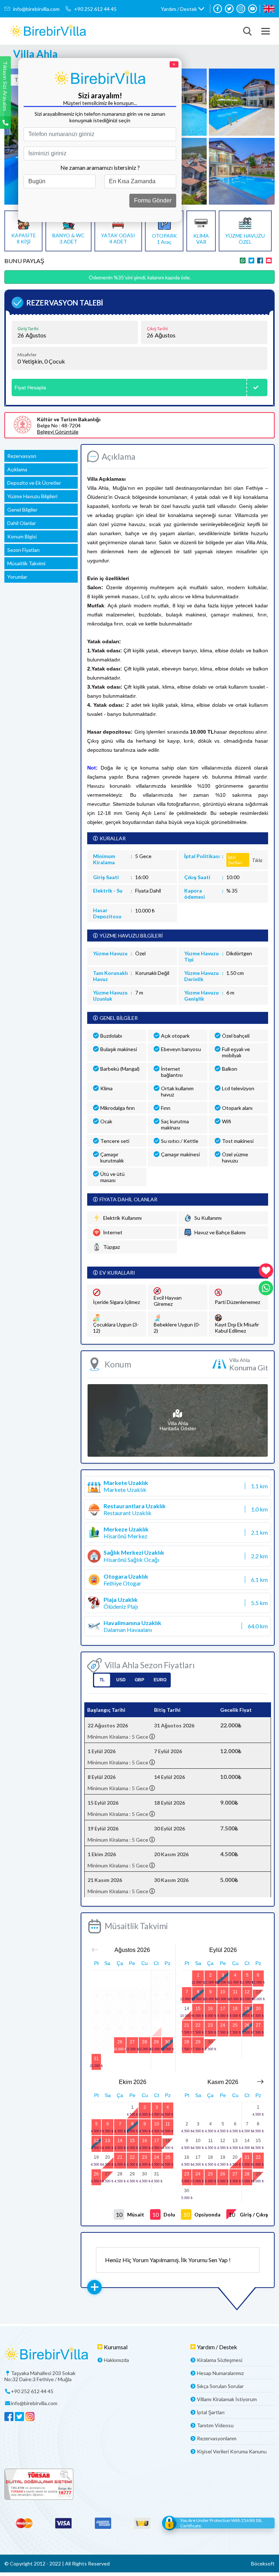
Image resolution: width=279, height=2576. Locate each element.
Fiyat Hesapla (30, 387)
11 (235, 1992)
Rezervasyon (22, 456)
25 (235, 2025)
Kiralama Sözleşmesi (220, 2360)
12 (247, 1992)
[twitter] (229, 9)
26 (120, 2042)
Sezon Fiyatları (23, 550)
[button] (183, 9)
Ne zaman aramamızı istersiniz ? (100, 167)
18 (235, 2009)
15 (198, 2009)
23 (210, 2025)
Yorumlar (17, 577)
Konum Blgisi (22, 536)
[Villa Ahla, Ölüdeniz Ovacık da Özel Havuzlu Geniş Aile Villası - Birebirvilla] (48, 31)
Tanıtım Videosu (215, 2425)
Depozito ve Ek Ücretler (34, 483)
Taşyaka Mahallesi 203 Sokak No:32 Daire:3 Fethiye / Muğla (40, 2376)
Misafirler (27, 355)
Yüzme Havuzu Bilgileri (32, 496)
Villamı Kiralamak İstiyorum (227, 2399)
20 (258, 2009)
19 (247, 2009)
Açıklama (17, 469)
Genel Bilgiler (22, 510)
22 (198, 2025)
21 (187, 2025)
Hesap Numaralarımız (220, 2373)
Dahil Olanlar (22, 523)
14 (187, 2009)
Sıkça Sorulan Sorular (220, 2386)
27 (132, 2042)
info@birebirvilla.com (36, 9)
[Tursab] (139, 2485)
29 (156, 2042)
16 (210, 2009)
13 (258, 1992)
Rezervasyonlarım (217, 2438)
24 (223, 2025)
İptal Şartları (211, 2412)
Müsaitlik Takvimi (26, 563)
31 (96, 2059)
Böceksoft (263, 2563)
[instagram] (241, 9)
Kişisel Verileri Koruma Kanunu (232, 2451)
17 (223, 2009)
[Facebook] (218, 9)
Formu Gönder (153, 200)
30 (167, 2042)
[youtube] (252, 9)
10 (223, 1992)
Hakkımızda (116, 2360)
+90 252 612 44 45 (95, 9)
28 (145, 2042)
